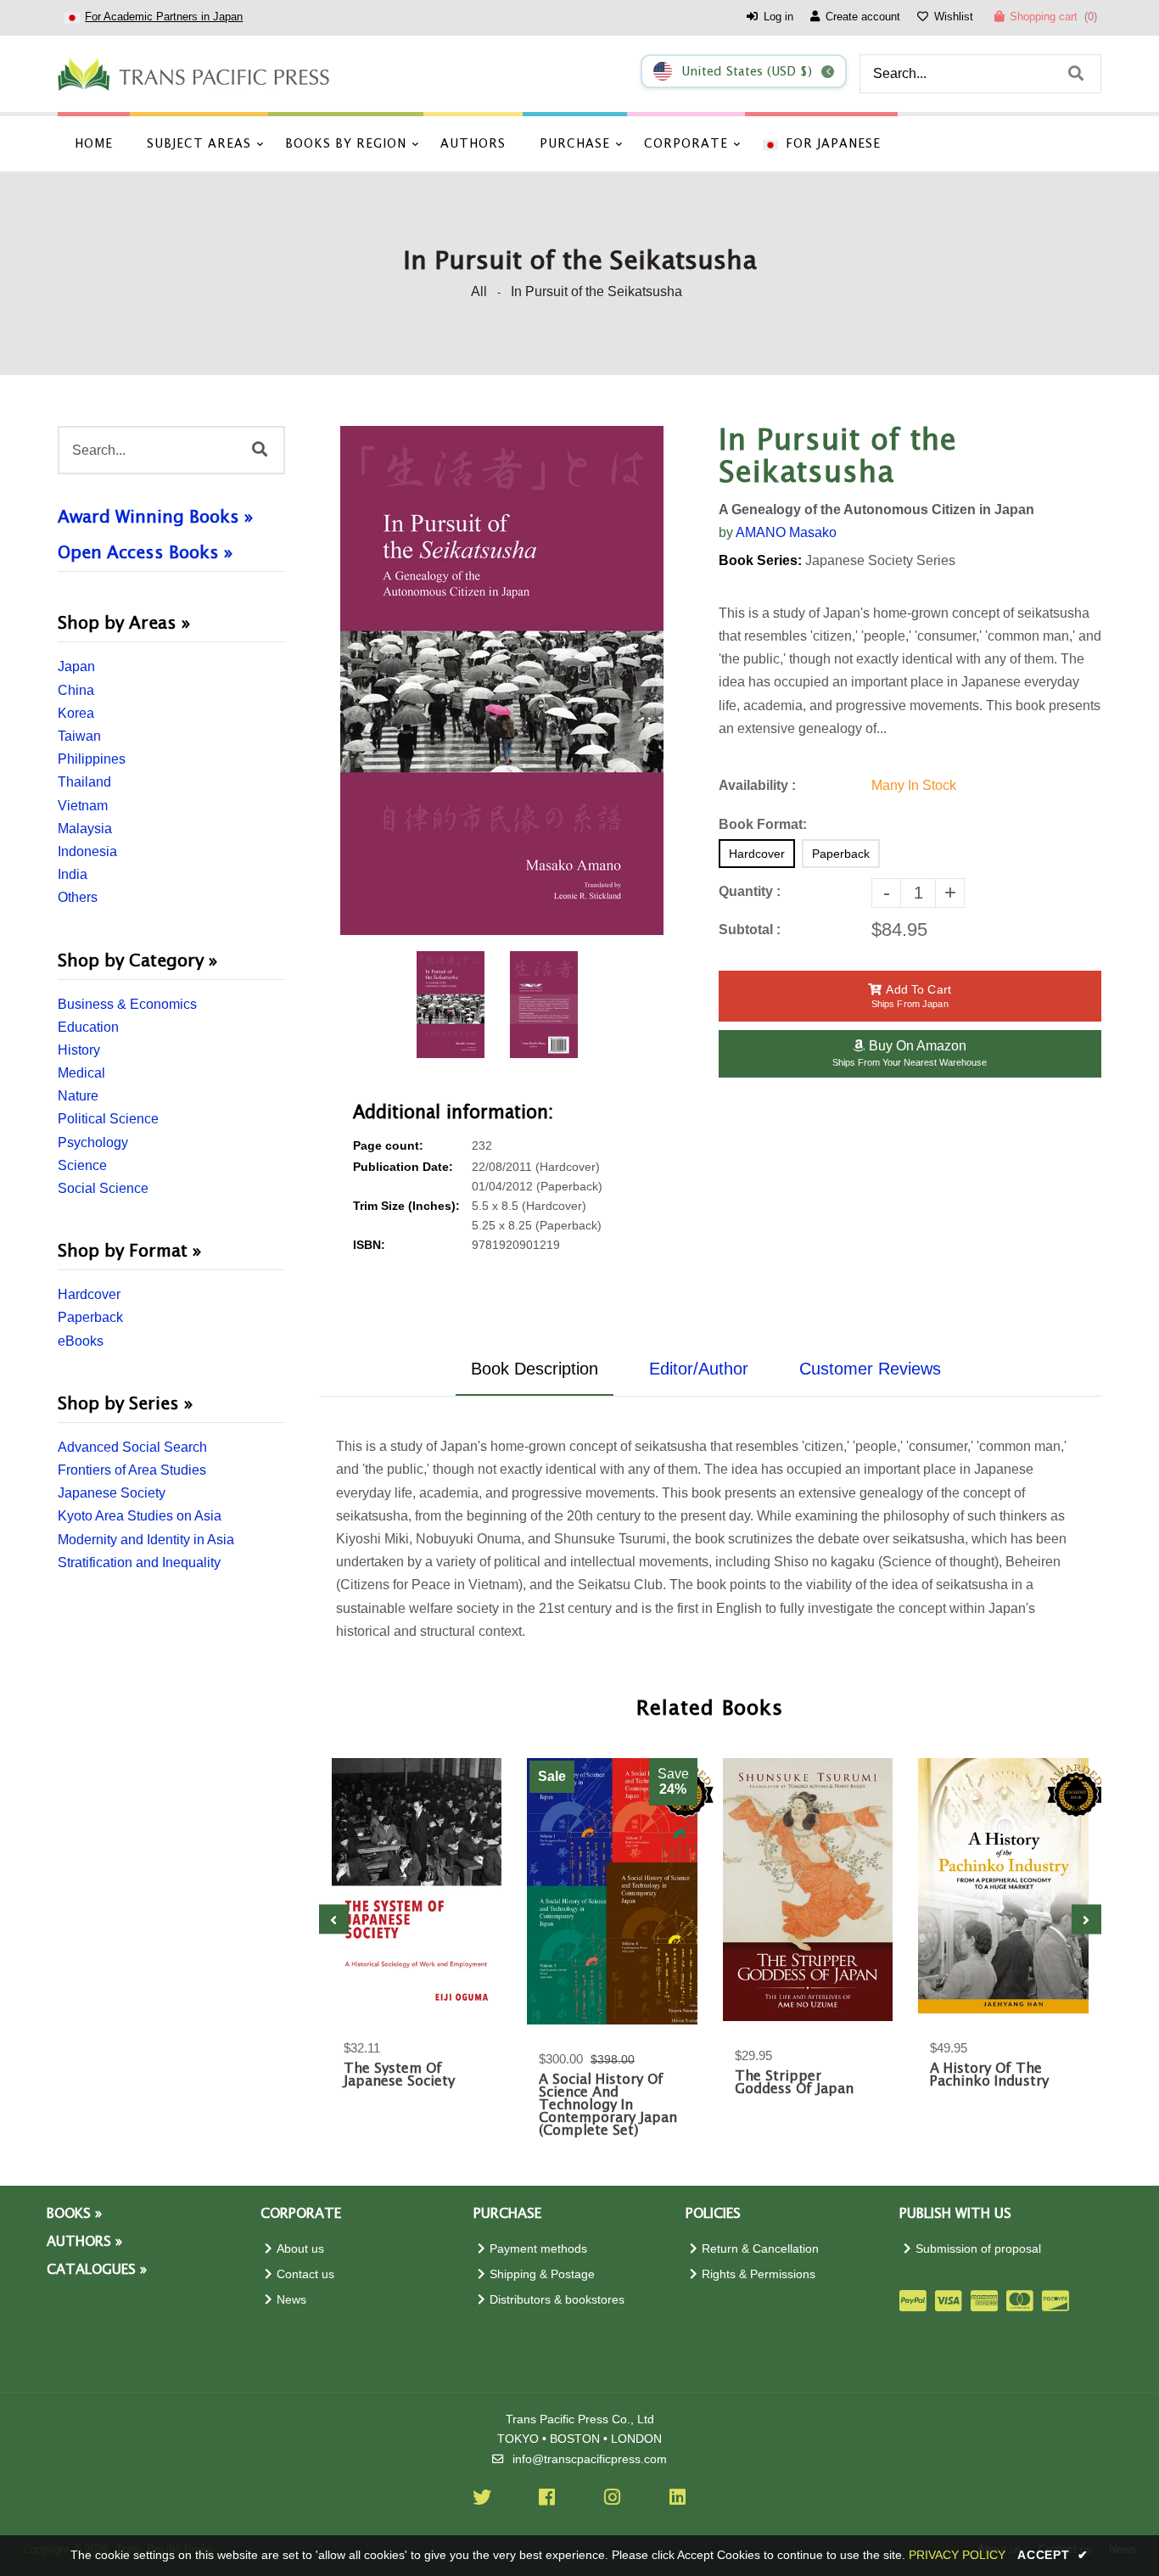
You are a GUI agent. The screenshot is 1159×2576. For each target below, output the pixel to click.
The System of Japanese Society (399, 2075)
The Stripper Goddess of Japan (794, 2083)
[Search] (1076, 74)
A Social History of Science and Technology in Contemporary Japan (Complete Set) (608, 2106)
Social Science (103, 1188)
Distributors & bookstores (557, 2300)
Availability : (757, 785)
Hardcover (89, 1294)
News (291, 2300)
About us (300, 2249)
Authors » (84, 2242)
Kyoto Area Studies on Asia (140, 1516)
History (79, 1050)
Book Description (535, 1369)
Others (78, 897)
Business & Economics (127, 1004)
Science (82, 1165)
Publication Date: (403, 1167)
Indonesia (87, 851)
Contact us (305, 2274)
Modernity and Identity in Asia (146, 1540)
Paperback (90, 1317)
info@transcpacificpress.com (590, 2459)
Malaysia (85, 829)
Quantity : (750, 891)
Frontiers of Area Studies (132, 1470)
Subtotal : (750, 930)
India (73, 874)
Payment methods (538, 2249)
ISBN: (369, 1245)
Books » (74, 2214)
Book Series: (760, 560)
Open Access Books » (145, 553)
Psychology (93, 1142)
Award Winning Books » (155, 518)
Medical (81, 1073)
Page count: (388, 1146)
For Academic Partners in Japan (164, 17)
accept (1053, 2555)
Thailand (84, 782)
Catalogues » (97, 2270)
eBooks (81, 1341)
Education (88, 1027)
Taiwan (79, 736)
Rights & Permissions (759, 2274)
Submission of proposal (978, 2249)
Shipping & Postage (542, 2274)
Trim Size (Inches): (406, 1206)
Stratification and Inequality (139, 1562)
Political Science (108, 1119)
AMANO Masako (786, 532)
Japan (76, 666)
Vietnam (83, 806)
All (479, 291)
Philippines (92, 759)
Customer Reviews (870, 1369)
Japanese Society (112, 1493)
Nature (78, 1096)
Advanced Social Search (132, 1447)
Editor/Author (699, 1369)
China (76, 690)
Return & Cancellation (760, 2249)
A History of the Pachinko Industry (989, 2075)
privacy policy (957, 2555)
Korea (76, 713)
